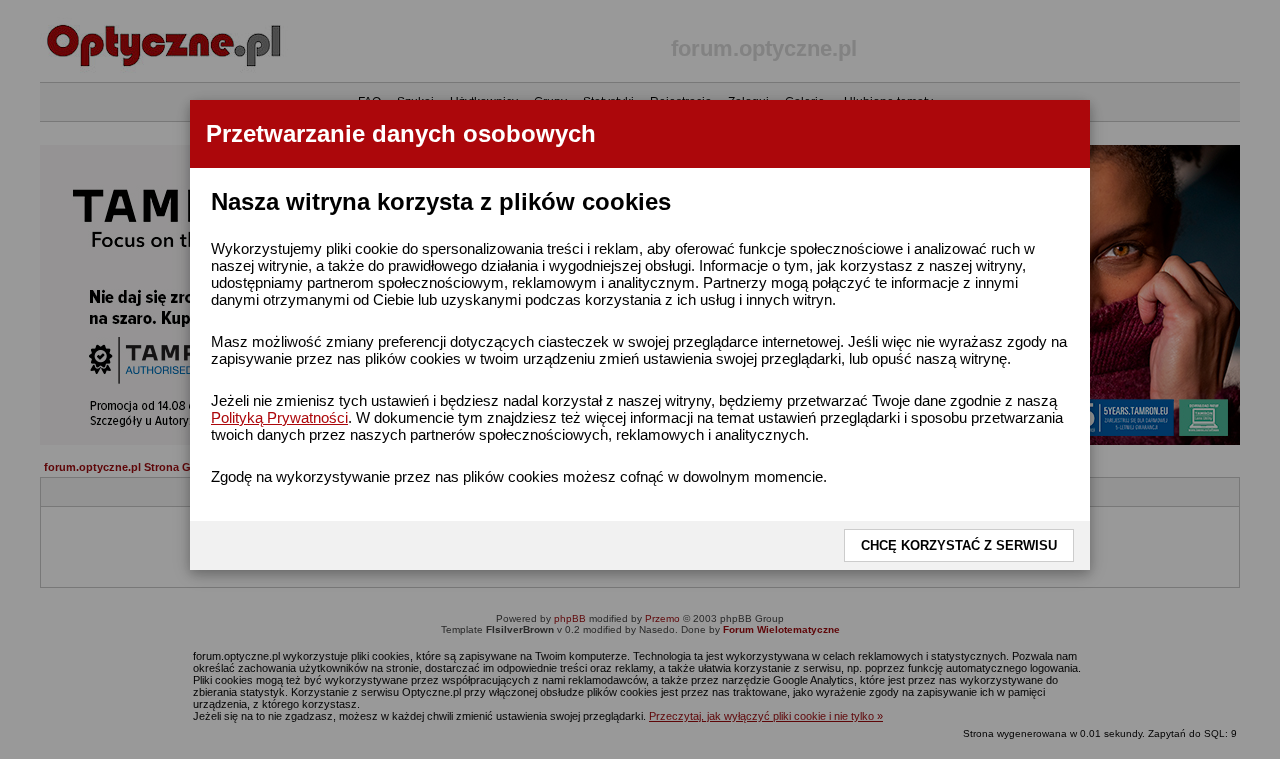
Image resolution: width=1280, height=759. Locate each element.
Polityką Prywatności (279, 417)
